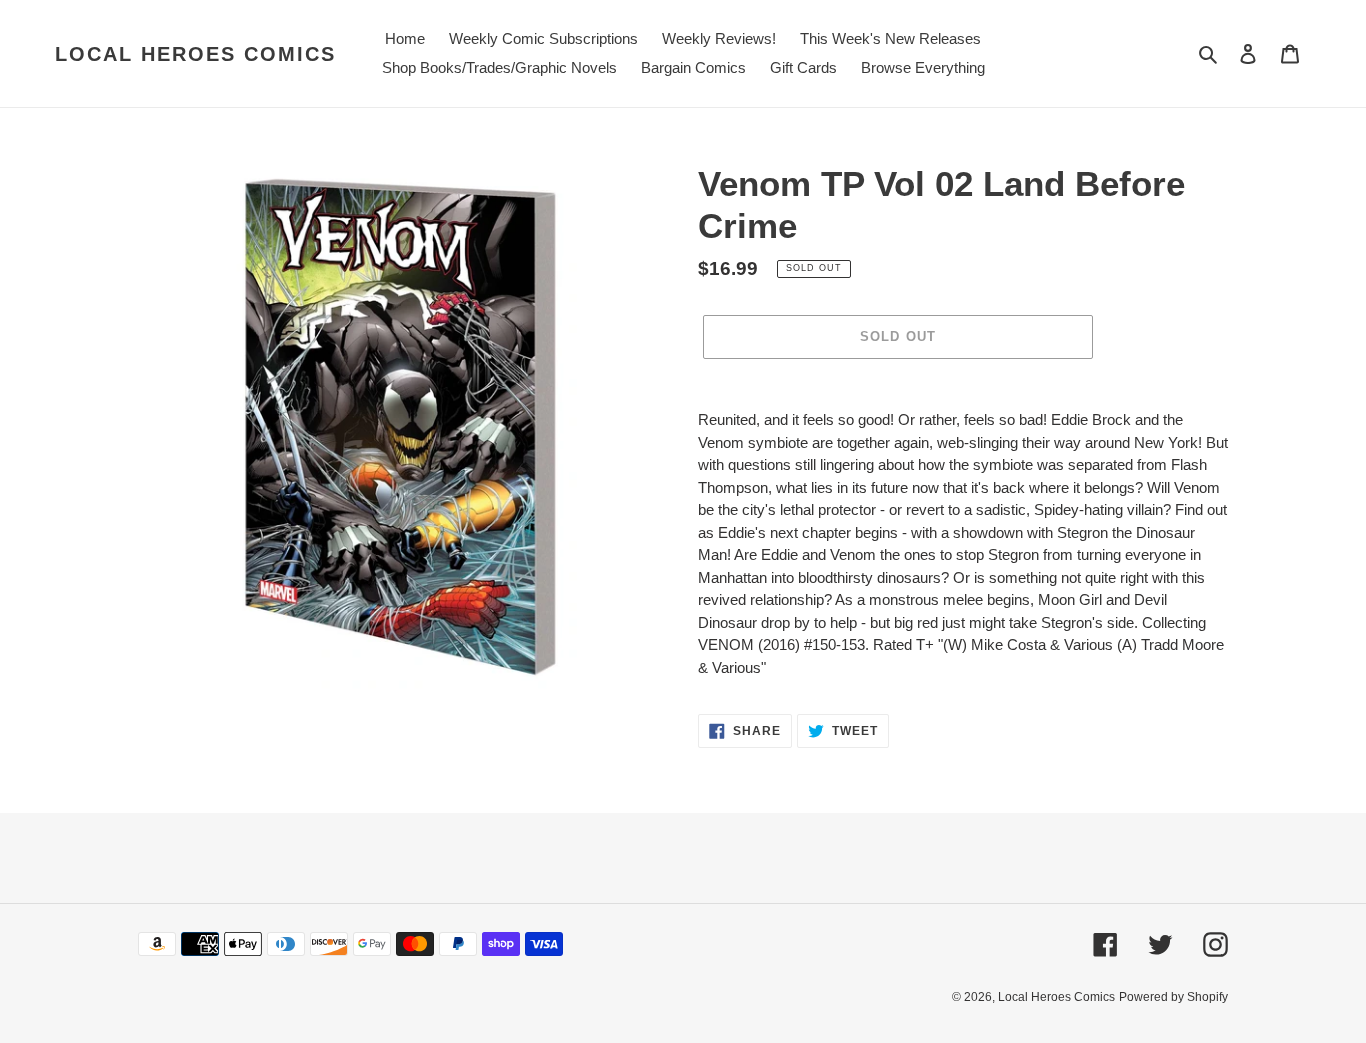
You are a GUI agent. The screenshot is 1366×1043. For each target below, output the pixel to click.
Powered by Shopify (1173, 997)
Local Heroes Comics (195, 54)
